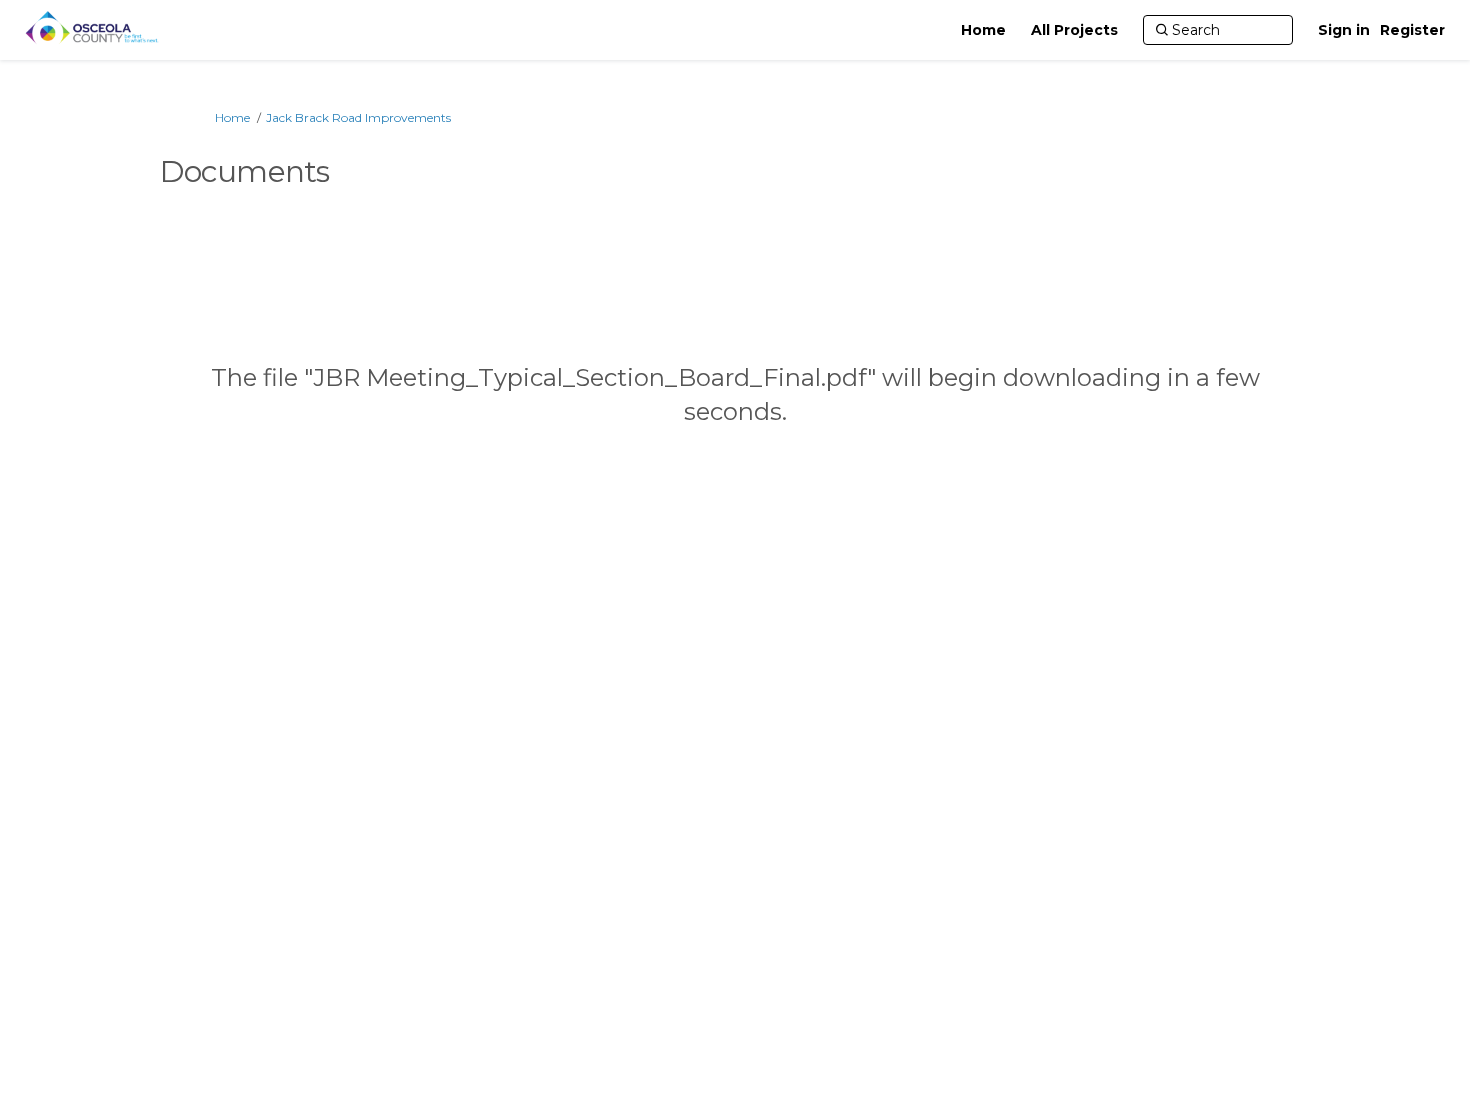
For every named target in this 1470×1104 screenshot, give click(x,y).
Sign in (1344, 30)
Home (232, 117)
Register (1412, 30)
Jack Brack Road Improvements (358, 117)
